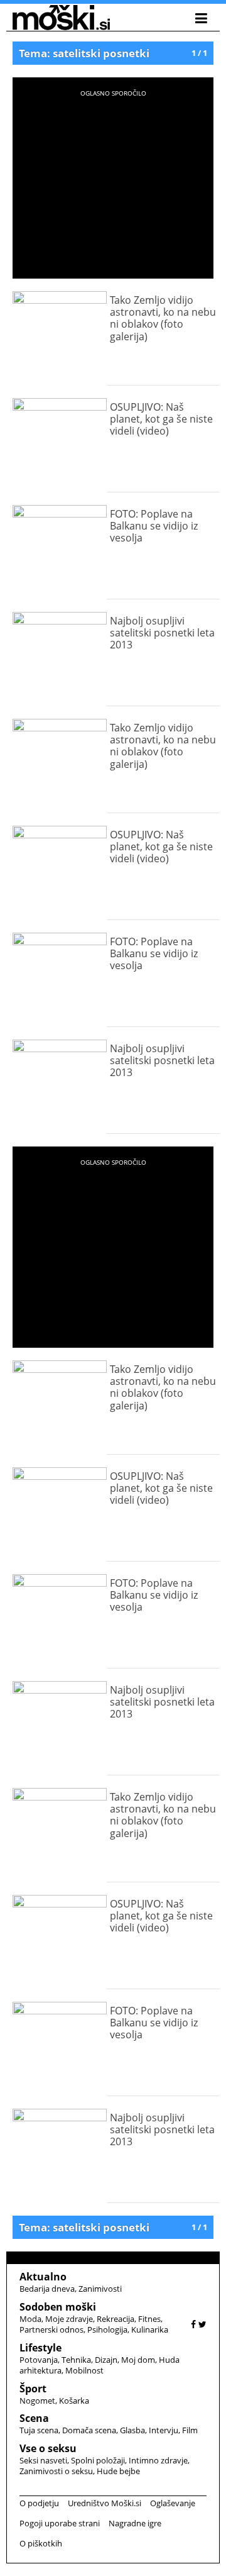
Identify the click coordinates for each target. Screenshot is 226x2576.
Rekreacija (116, 2319)
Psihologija (107, 2329)
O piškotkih (41, 2543)
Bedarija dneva (47, 2289)
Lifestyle (40, 2348)
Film (190, 2430)
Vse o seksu (48, 2448)
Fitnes (149, 2319)
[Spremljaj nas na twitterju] (202, 2324)
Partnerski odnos (51, 2329)
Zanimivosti (100, 2289)
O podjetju (39, 2503)
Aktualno (43, 2277)
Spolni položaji (98, 2460)
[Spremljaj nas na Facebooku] (193, 2324)
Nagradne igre (135, 2523)
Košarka (74, 2401)
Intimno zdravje (158, 2460)
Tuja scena (39, 2430)
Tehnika (76, 2360)
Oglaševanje (173, 2503)
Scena (34, 2418)
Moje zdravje (69, 2319)
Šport (33, 2389)
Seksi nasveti (43, 2460)
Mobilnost (84, 2370)
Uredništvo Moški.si (105, 2503)
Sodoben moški (58, 2307)
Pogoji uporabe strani (60, 2523)
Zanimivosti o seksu (56, 2471)
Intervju (164, 2430)
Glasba (132, 2430)
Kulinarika (150, 2329)
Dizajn (106, 2360)
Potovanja (39, 2360)
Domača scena (89, 2430)
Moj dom (138, 2360)
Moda (30, 2319)
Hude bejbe (118, 2471)
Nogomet (37, 2401)
